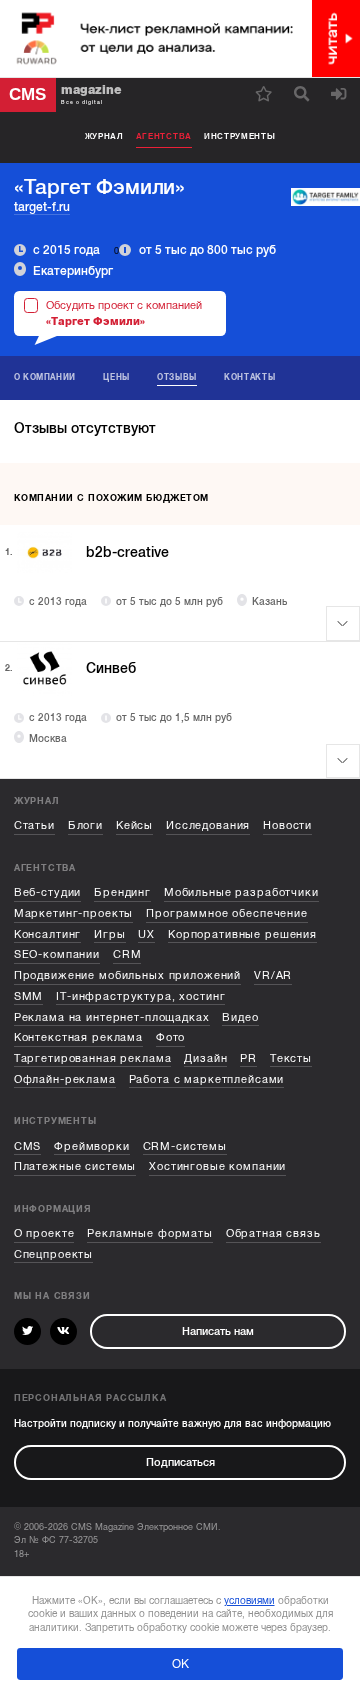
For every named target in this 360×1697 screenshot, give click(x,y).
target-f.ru (42, 207)
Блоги (85, 825)
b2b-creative (127, 552)
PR (248, 1058)
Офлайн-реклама (65, 1079)
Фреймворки (92, 1146)
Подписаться (180, 1462)
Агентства (164, 136)
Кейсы (134, 825)
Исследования (208, 825)
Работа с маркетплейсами (207, 1079)
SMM (29, 996)
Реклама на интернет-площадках (112, 1017)
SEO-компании (57, 954)
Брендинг (122, 892)
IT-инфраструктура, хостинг (140, 996)
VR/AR (273, 975)
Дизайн (205, 1058)
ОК (180, 1664)
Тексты (291, 1058)
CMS (28, 1146)
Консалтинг (48, 934)
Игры (109, 934)
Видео (240, 1017)
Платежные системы (75, 1166)
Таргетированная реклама (93, 1058)
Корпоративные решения (242, 934)
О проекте (44, 1233)
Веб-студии (48, 892)
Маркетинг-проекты (74, 913)
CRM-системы (185, 1146)
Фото (170, 1037)
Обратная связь (273, 1233)
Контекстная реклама (78, 1037)
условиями (249, 1600)
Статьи (34, 825)
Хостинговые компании (217, 1166)
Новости (287, 825)
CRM (127, 954)
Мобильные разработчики (241, 892)
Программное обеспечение (227, 913)
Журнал (104, 136)
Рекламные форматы (150, 1233)
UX (146, 934)
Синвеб (111, 668)
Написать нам (218, 1331)
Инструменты (240, 136)
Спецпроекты (53, 1254)
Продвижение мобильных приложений (127, 975)
